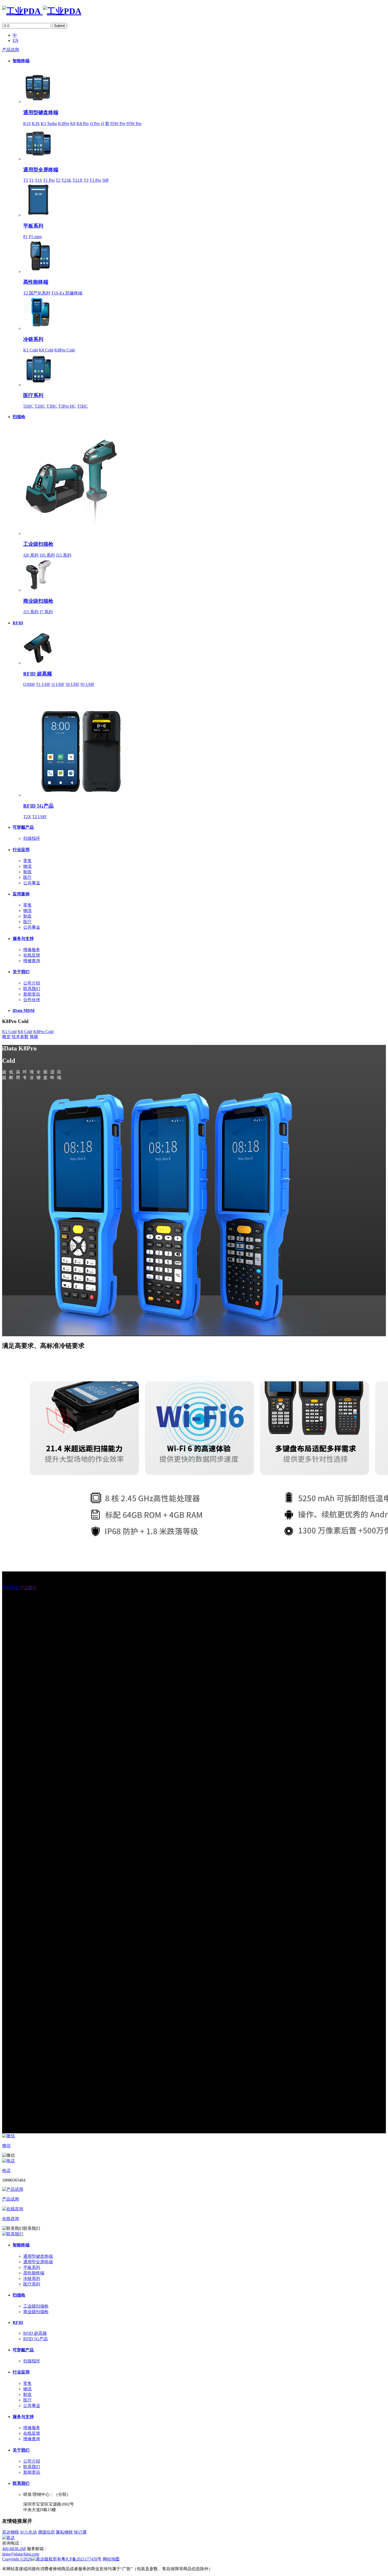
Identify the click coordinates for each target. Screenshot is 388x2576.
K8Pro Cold (65, 350)
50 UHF (72, 684)
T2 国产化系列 (37, 293)
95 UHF (87, 684)
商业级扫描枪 (38, 601)
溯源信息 (46, 2532)
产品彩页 (11, 1588)
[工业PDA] (42, 11)
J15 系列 (64, 555)
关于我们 (21, 972)
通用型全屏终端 (41, 170)
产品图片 (29, 1588)
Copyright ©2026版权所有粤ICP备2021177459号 (52, 2559)
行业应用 (21, 850)
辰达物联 (11, 2532)
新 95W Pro (115, 124)
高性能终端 (36, 282)
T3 (86, 180)
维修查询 (32, 961)
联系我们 (32, 989)
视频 (34, 1037)
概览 (6, 1037)
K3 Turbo (49, 124)
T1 (31, 180)
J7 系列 (46, 612)
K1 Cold (30, 350)
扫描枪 (19, 417)
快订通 (80, 2532)
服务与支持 (23, 939)
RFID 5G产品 (38, 806)
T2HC (40, 406)
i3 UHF (58, 684)
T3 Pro (95, 180)
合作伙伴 (32, 1000)
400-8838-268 (14, 2549)
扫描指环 (32, 838)
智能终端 (21, 61)
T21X (78, 180)
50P (105, 180)
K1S (27, 124)
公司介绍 (32, 983)
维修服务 (32, 950)
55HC (28, 406)
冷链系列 (33, 339)
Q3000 (29, 684)
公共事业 (32, 883)
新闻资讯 (32, 994)
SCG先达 (29, 2532)
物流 (27, 866)
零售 (27, 861)
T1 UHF (43, 684)
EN (16, 40)
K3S (36, 124)
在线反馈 (32, 955)
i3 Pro (95, 124)
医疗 (27, 877)
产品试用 (11, 50)
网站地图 (111, 2559)
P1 (25, 237)
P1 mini (35, 237)
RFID (18, 623)
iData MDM (24, 1010)
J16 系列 (47, 555)
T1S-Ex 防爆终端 (67, 293)
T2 (58, 180)
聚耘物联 (64, 2532)
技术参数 (20, 1037)
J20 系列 (31, 555)
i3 (102, 124)
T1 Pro (49, 180)
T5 (26, 180)
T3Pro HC (67, 406)
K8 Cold (46, 350)
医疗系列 (33, 395)
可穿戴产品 (23, 827)
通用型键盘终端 (41, 112)
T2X (27, 817)
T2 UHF (39, 817)
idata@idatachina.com (21, 2554)
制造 (27, 872)
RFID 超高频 (38, 674)
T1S (38, 180)
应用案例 (21, 894)
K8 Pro (83, 124)
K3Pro (64, 124)
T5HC (82, 406)
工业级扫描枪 (38, 544)
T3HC (52, 406)
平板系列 (33, 226)
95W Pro (134, 124)
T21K (67, 180)
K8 (73, 124)
